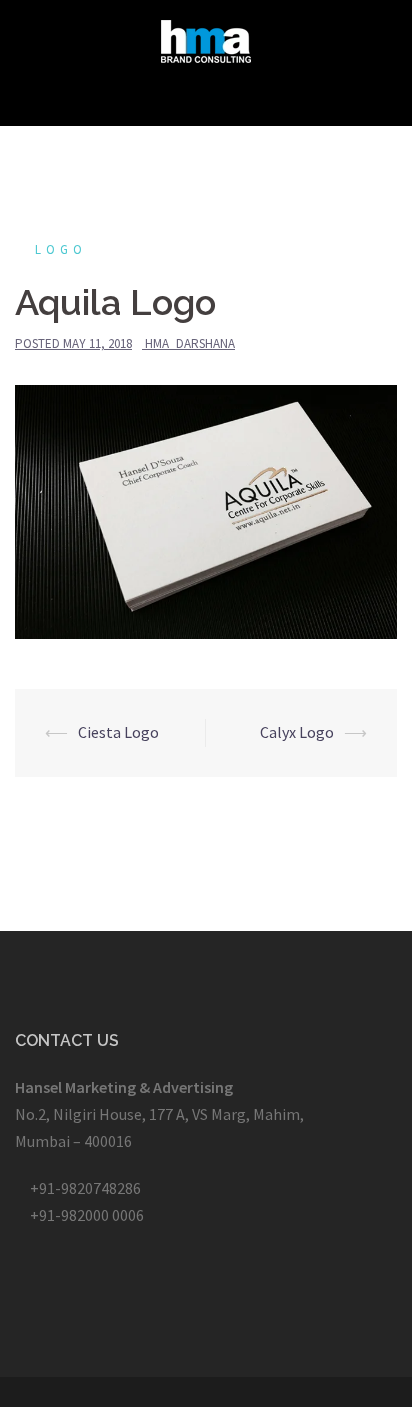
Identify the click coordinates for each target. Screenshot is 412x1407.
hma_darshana (190, 343)
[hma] (206, 39)
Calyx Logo (297, 732)
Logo (61, 249)
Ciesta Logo (118, 732)
